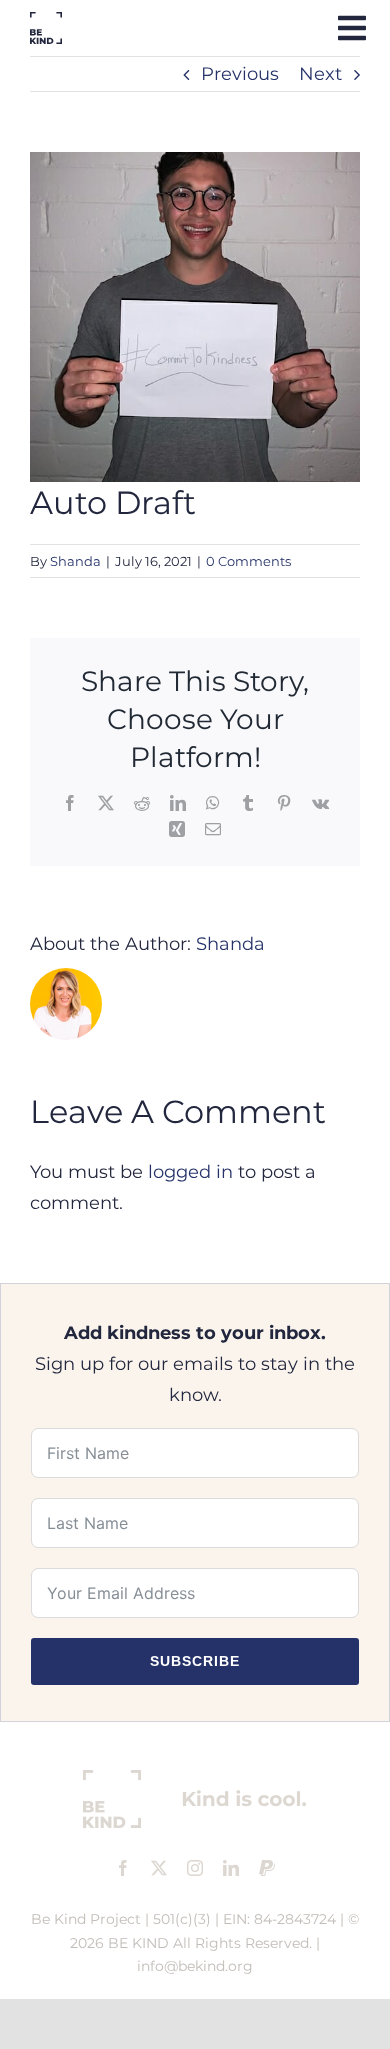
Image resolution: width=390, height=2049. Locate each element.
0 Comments (248, 561)
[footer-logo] (195, 1779)
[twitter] (159, 1868)
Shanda (75, 561)
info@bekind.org (195, 1966)
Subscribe (195, 1661)
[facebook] (123, 1868)
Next (320, 74)
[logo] (46, 21)
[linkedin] (231, 1868)
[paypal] (267, 1868)
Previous (240, 74)
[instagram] (195, 1868)
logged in (190, 1172)
